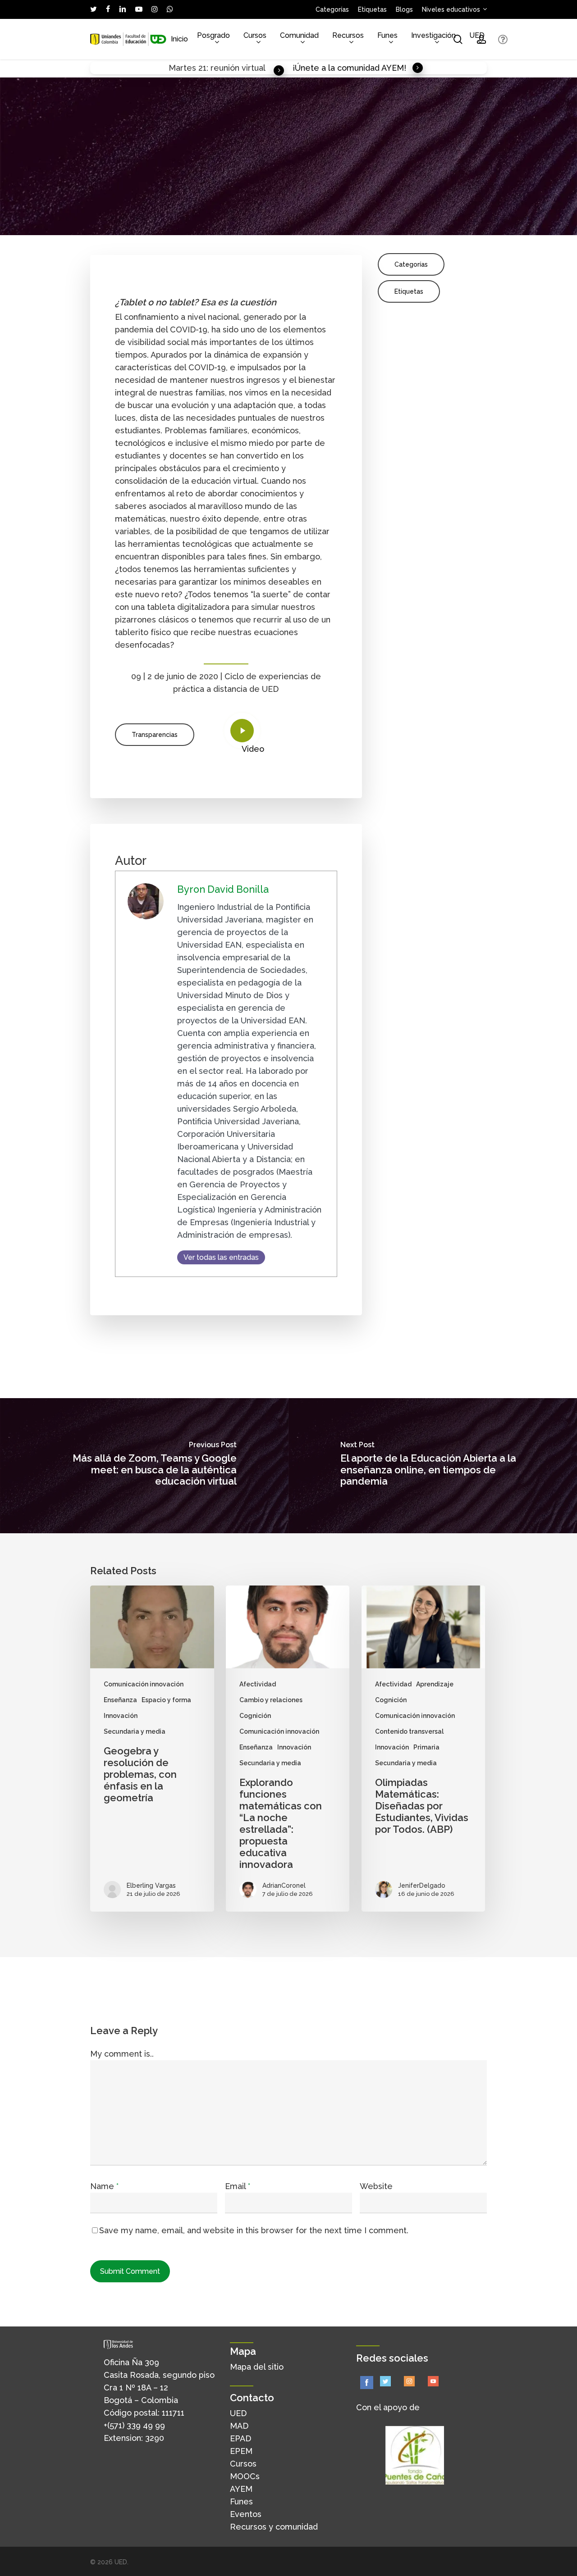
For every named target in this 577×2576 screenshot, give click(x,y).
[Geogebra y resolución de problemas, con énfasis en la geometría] (152, 1749)
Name (104, 2186)
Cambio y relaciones (271, 1700)
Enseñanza (284, 228)
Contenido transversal (409, 1731)
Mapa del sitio (257, 2367)
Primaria (426, 1747)
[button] (155, 735)
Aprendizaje (435, 1684)
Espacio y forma (166, 1700)
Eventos (246, 2514)
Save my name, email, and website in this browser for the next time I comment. (254, 2230)
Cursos (243, 2464)
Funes (241, 2501)
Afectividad (258, 1684)
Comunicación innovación (144, 1684)
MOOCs (245, 2476)
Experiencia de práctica (345, 228)
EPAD (240, 2438)
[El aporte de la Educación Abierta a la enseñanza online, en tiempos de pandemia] (433, 1466)
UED (238, 2413)
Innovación (405, 228)
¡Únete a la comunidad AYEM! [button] (349, 68)
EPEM (241, 2451)
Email (238, 2186)
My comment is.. (122, 2054)
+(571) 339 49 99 (134, 2425)
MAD (239, 2426)
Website (376, 2186)
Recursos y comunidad (274, 2527)
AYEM (241, 2489)
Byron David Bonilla (134, 228)
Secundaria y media (135, 1731)
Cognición (255, 1716)
